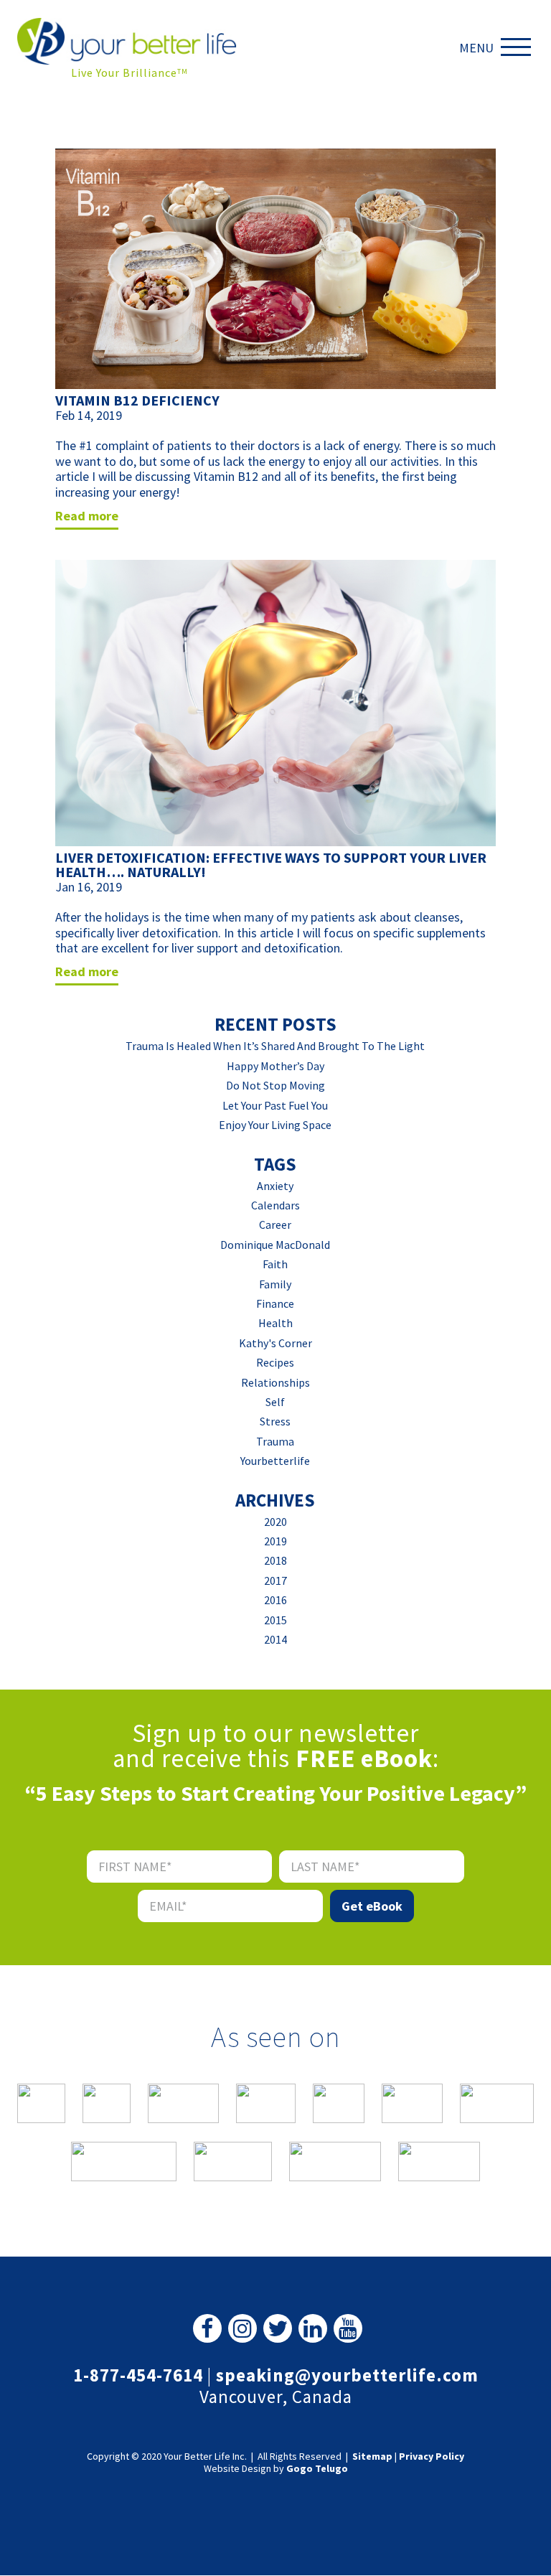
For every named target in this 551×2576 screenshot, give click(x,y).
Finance (275, 1303)
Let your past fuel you (275, 1105)
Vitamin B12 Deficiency (137, 400)
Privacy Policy (432, 2456)
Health (275, 1323)
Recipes (275, 1362)
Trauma (275, 1441)
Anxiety (275, 1186)
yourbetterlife (275, 1461)
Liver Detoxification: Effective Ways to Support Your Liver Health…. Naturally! (271, 865)
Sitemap (372, 2456)
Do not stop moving (275, 1085)
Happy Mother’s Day (275, 1066)
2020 (275, 1522)
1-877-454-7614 (138, 2375)
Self (275, 1402)
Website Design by (276, 2469)
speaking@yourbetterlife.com (347, 2375)
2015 (275, 1620)
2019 (275, 1541)
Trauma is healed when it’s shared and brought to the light (275, 1046)
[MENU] (519, 47)
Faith (275, 1264)
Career (275, 1224)
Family (275, 1284)
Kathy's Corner (275, 1343)
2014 (275, 1639)
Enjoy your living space (275, 1125)
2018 (275, 1560)
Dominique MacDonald (275, 1245)
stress (275, 1421)
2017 (275, 1580)
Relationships (275, 1382)
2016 (275, 1600)
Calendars (275, 1205)
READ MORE (87, 516)
